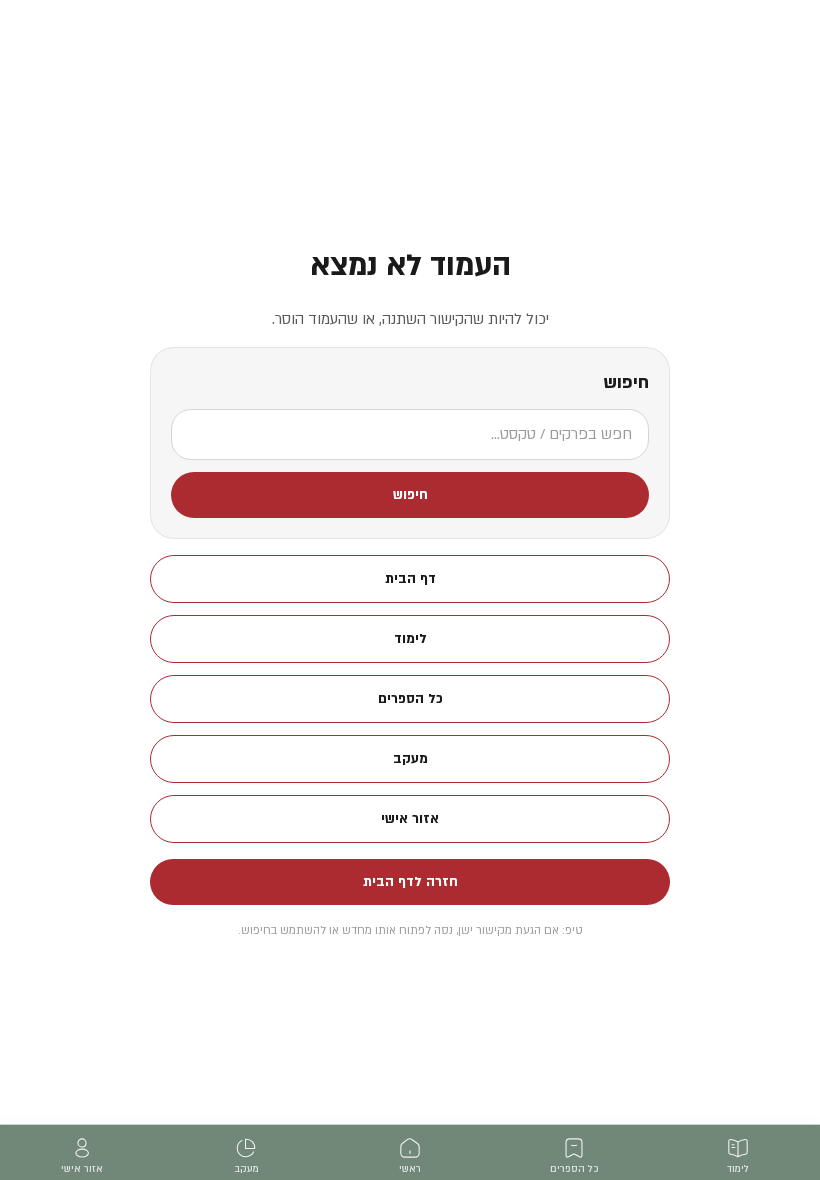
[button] (410, 495)
